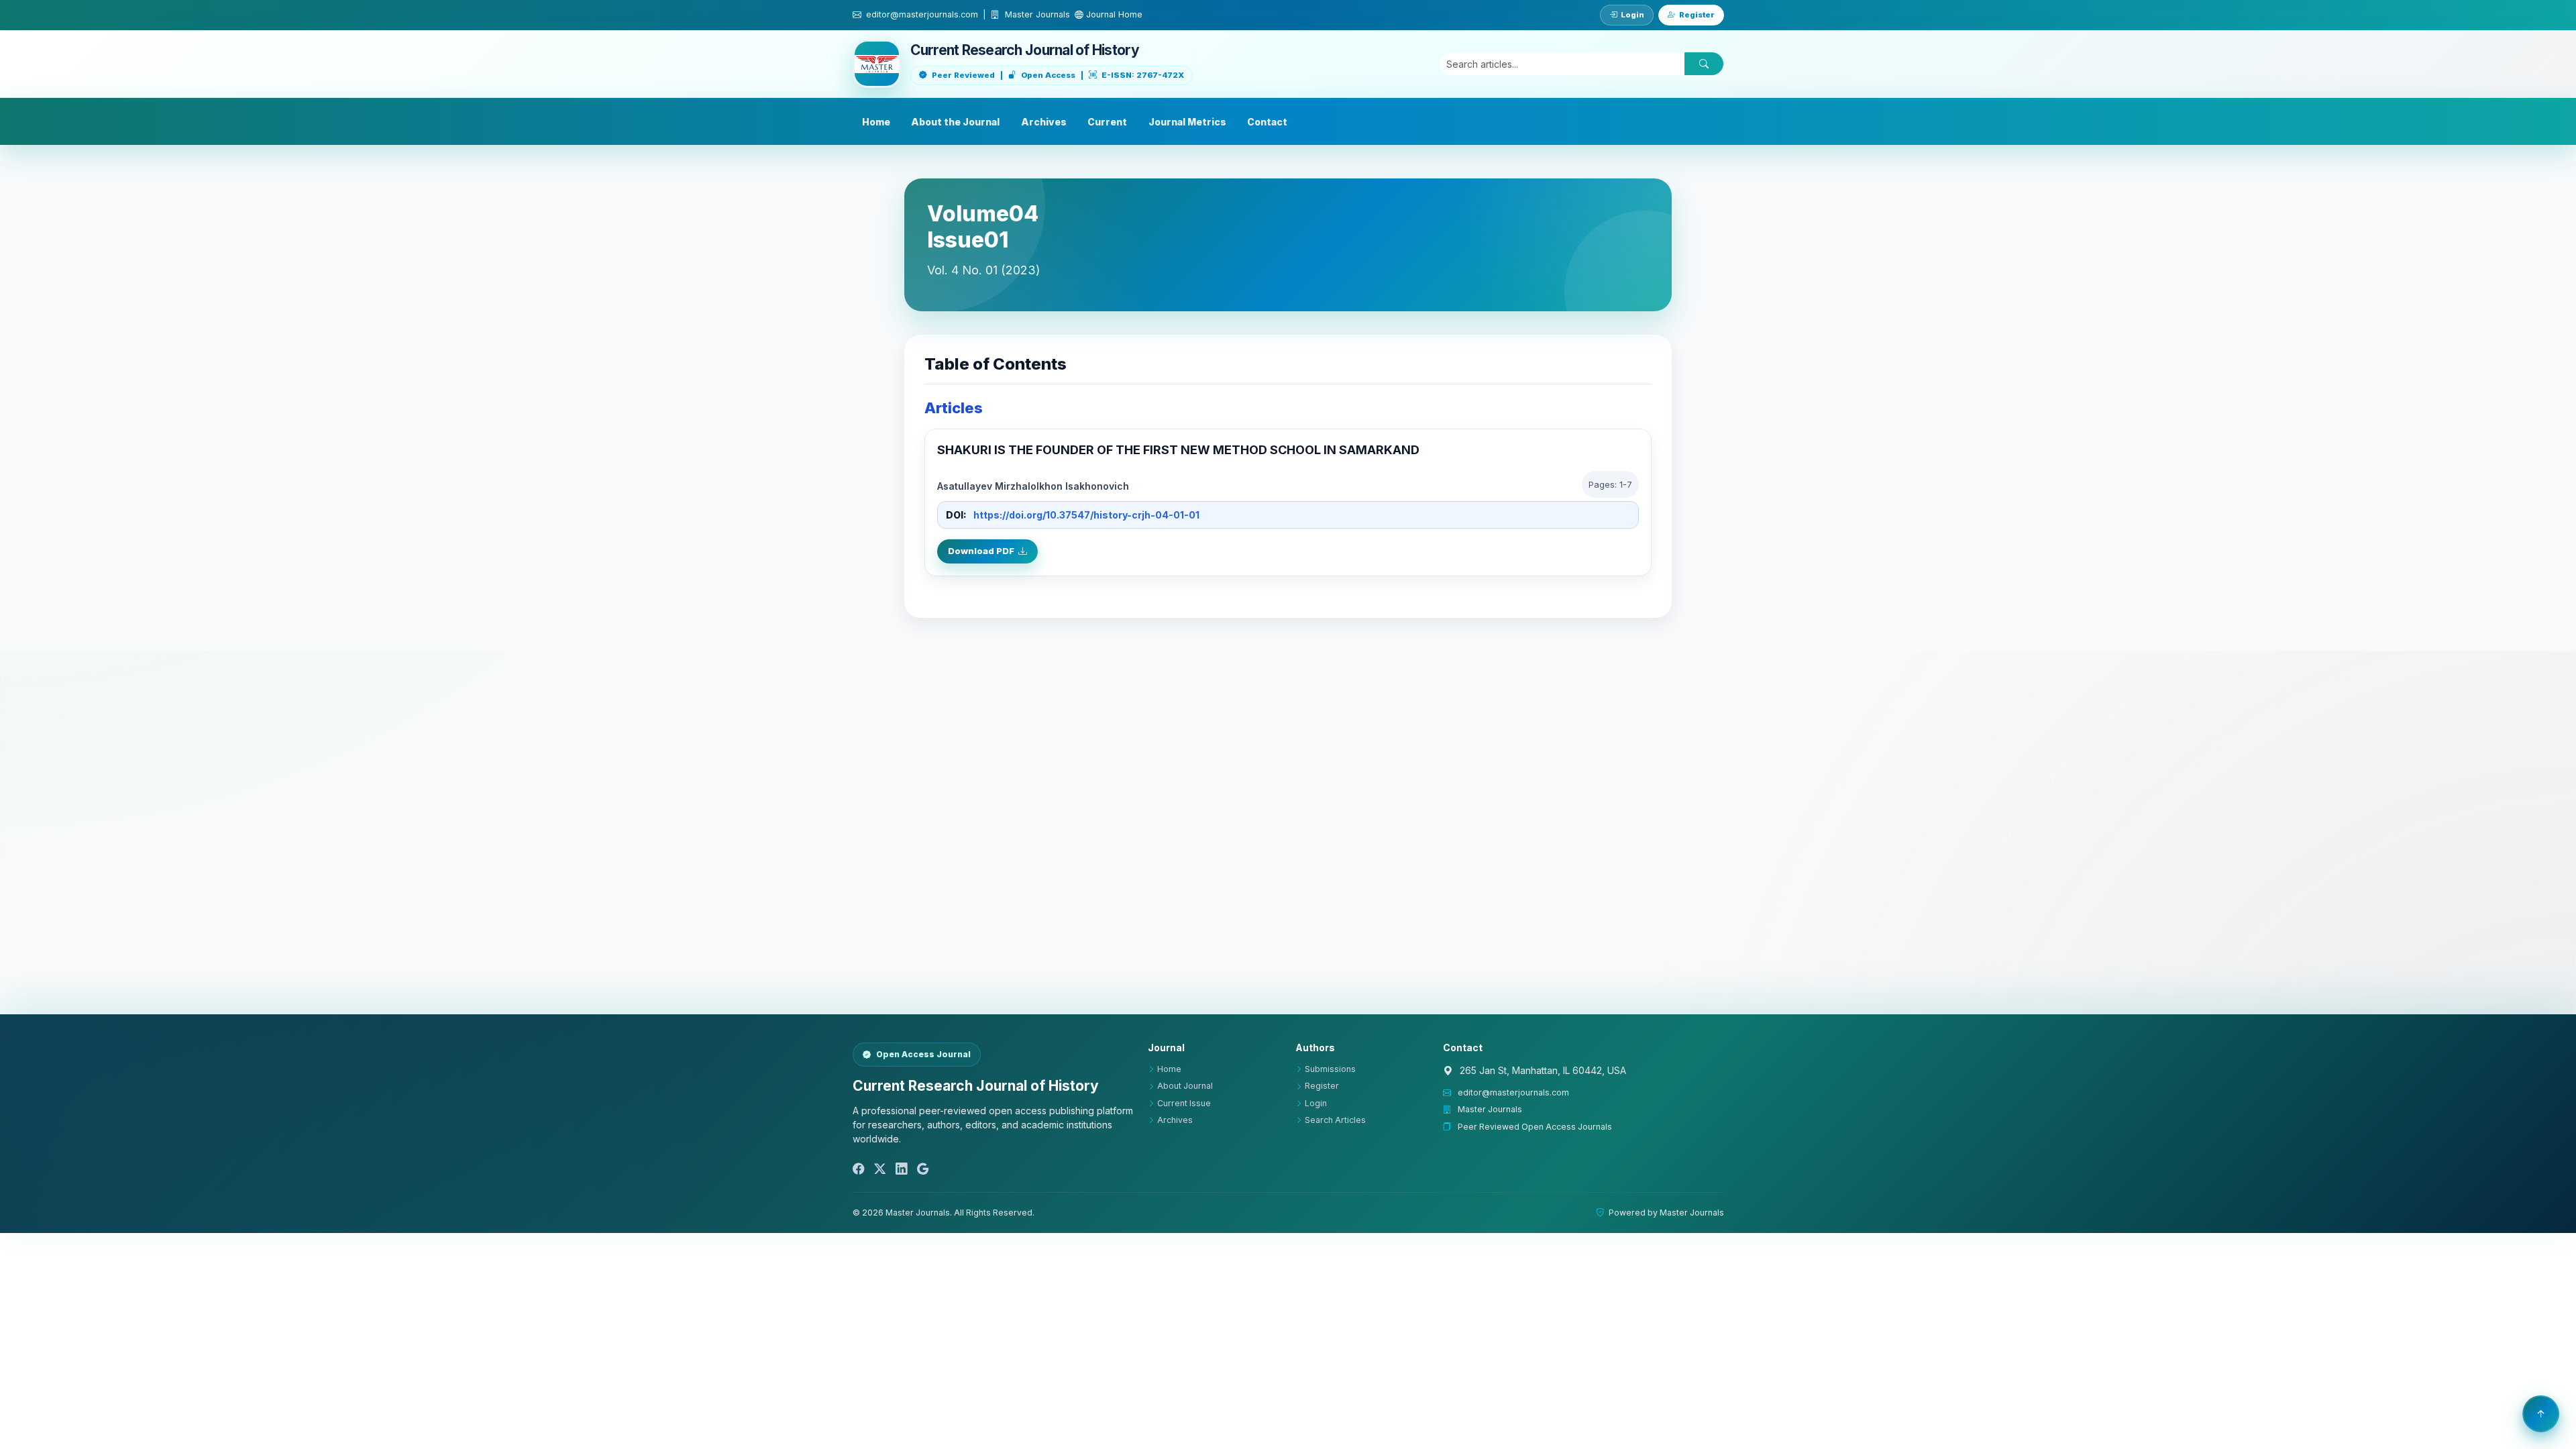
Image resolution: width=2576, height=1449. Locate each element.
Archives (1044, 122)
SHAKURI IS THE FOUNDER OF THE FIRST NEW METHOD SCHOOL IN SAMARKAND (1178, 450)
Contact (1267, 122)
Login (1632, 15)
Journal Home (1113, 14)
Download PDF (981, 551)
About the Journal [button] (955, 122)
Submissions (1330, 1069)
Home (876, 122)
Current (1107, 122)
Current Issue (1184, 1103)
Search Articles (1335, 1120)
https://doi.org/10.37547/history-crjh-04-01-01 (1086, 515)
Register (1697, 15)
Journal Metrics (1187, 122)
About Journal (1185, 1086)
